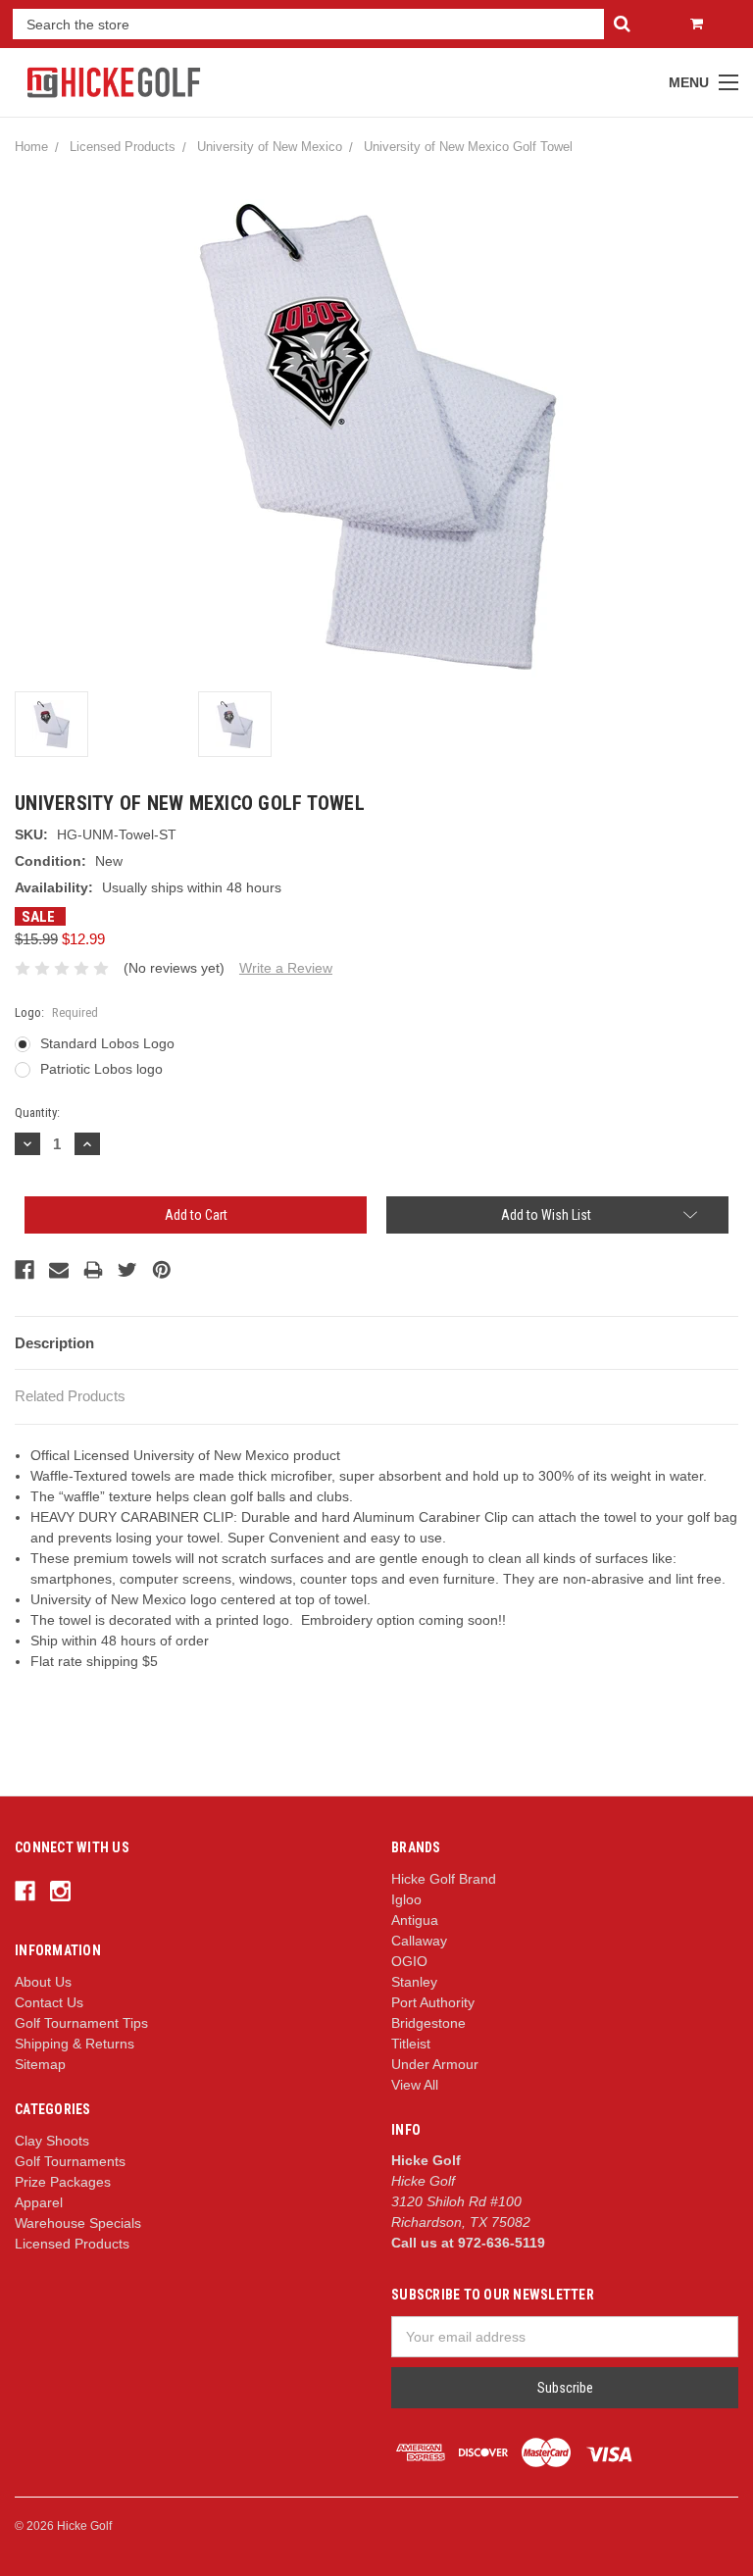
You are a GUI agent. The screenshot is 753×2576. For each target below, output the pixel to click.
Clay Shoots (52, 2141)
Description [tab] (54, 1343)
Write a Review (286, 968)
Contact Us (49, 2002)
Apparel (39, 2202)
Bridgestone (428, 2023)
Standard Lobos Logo (107, 1043)
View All (415, 2085)
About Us (43, 1982)
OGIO (409, 1961)
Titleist (411, 2044)
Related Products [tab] (70, 1396)
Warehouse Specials (78, 2223)
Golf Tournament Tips (81, 2023)
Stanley (414, 1982)
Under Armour (435, 2064)
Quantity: (37, 1112)
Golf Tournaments (70, 2161)
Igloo (406, 1899)
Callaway (419, 1941)
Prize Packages (63, 2182)
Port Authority (433, 2002)
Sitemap (40, 2064)
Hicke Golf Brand (444, 1879)
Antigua (415, 1920)
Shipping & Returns (75, 2044)
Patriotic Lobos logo (101, 1069)
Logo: (56, 1012)
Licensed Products (72, 2244)
